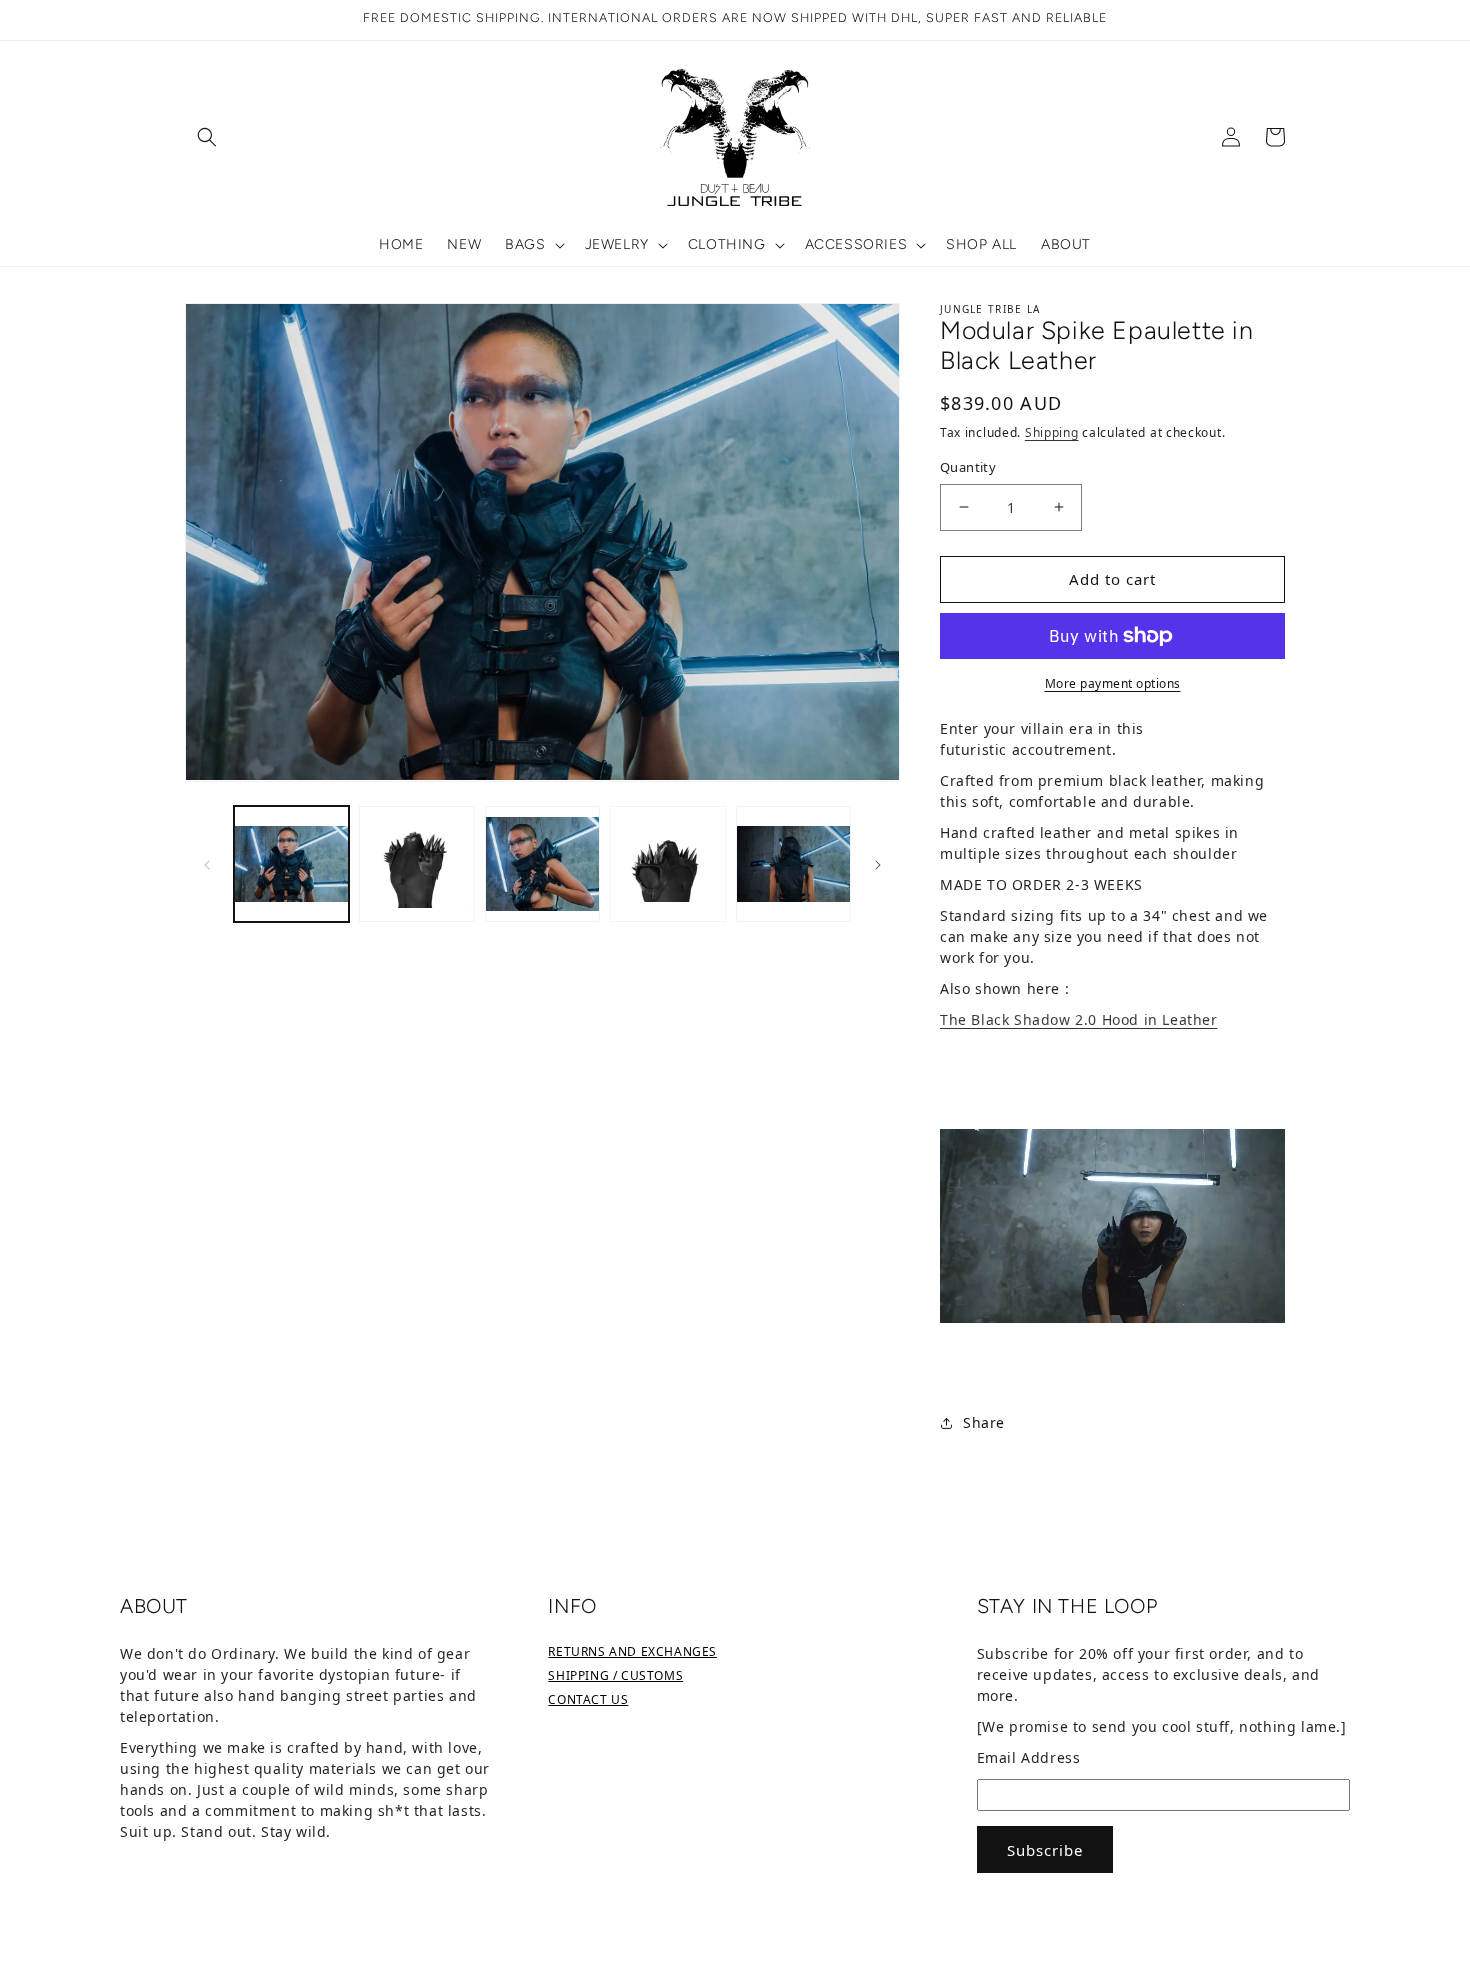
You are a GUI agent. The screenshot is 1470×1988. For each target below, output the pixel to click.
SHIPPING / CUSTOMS (615, 1675)
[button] (207, 137)
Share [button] (984, 1422)
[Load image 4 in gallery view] (667, 863)
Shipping (1052, 432)
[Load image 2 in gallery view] (416, 863)
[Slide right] (878, 864)
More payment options (1113, 683)
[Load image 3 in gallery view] (542, 863)
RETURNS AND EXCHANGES (632, 1651)
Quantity (968, 467)
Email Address (1029, 1757)
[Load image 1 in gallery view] (291, 863)
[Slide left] (207, 864)
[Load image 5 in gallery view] (793, 863)
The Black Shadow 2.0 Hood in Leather (1079, 1019)
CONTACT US (588, 1699)
